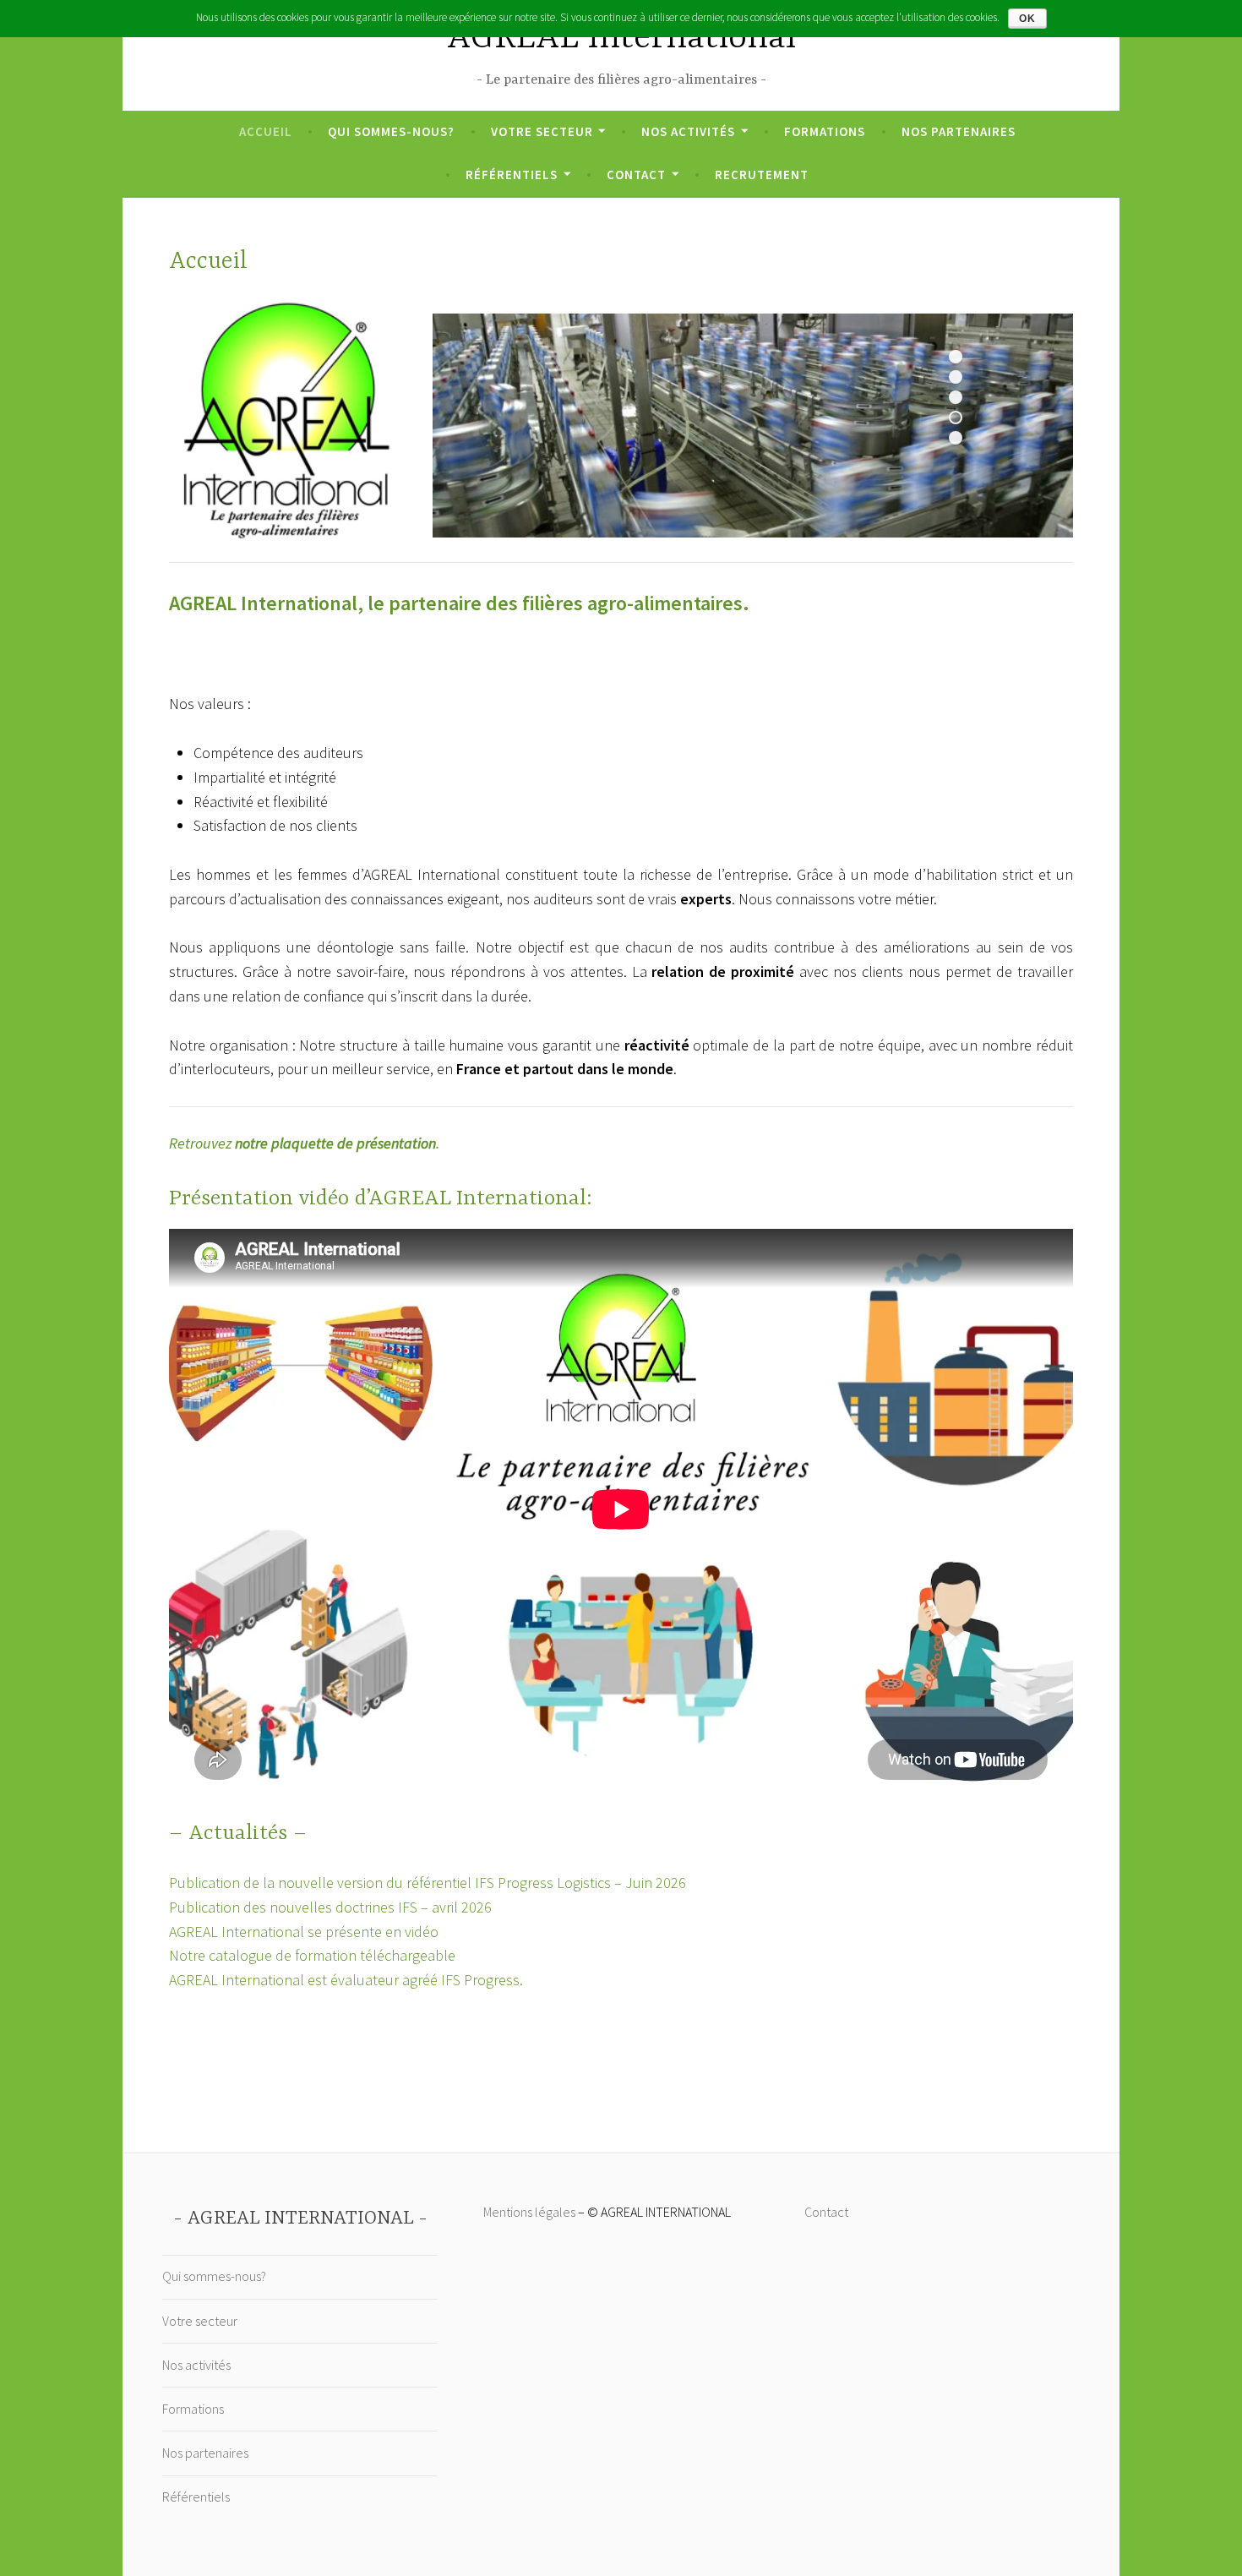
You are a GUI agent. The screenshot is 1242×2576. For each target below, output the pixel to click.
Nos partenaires (959, 131)
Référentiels (512, 175)
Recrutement (762, 175)
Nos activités (688, 131)
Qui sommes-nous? (391, 131)
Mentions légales (529, 2212)
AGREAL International (621, 38)
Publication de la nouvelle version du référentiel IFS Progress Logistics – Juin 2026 (428, 1883)
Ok (1027, 19)
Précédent (942, 481)
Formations (825, 131)
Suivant (970, 481)
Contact (636, 175)
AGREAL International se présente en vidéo (304, 1932)
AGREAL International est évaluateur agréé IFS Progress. (346, 1980)
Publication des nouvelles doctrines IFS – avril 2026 (330, 1907)
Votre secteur (542, 131)
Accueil (266, 131)
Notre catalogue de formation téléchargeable (312, 1955)
